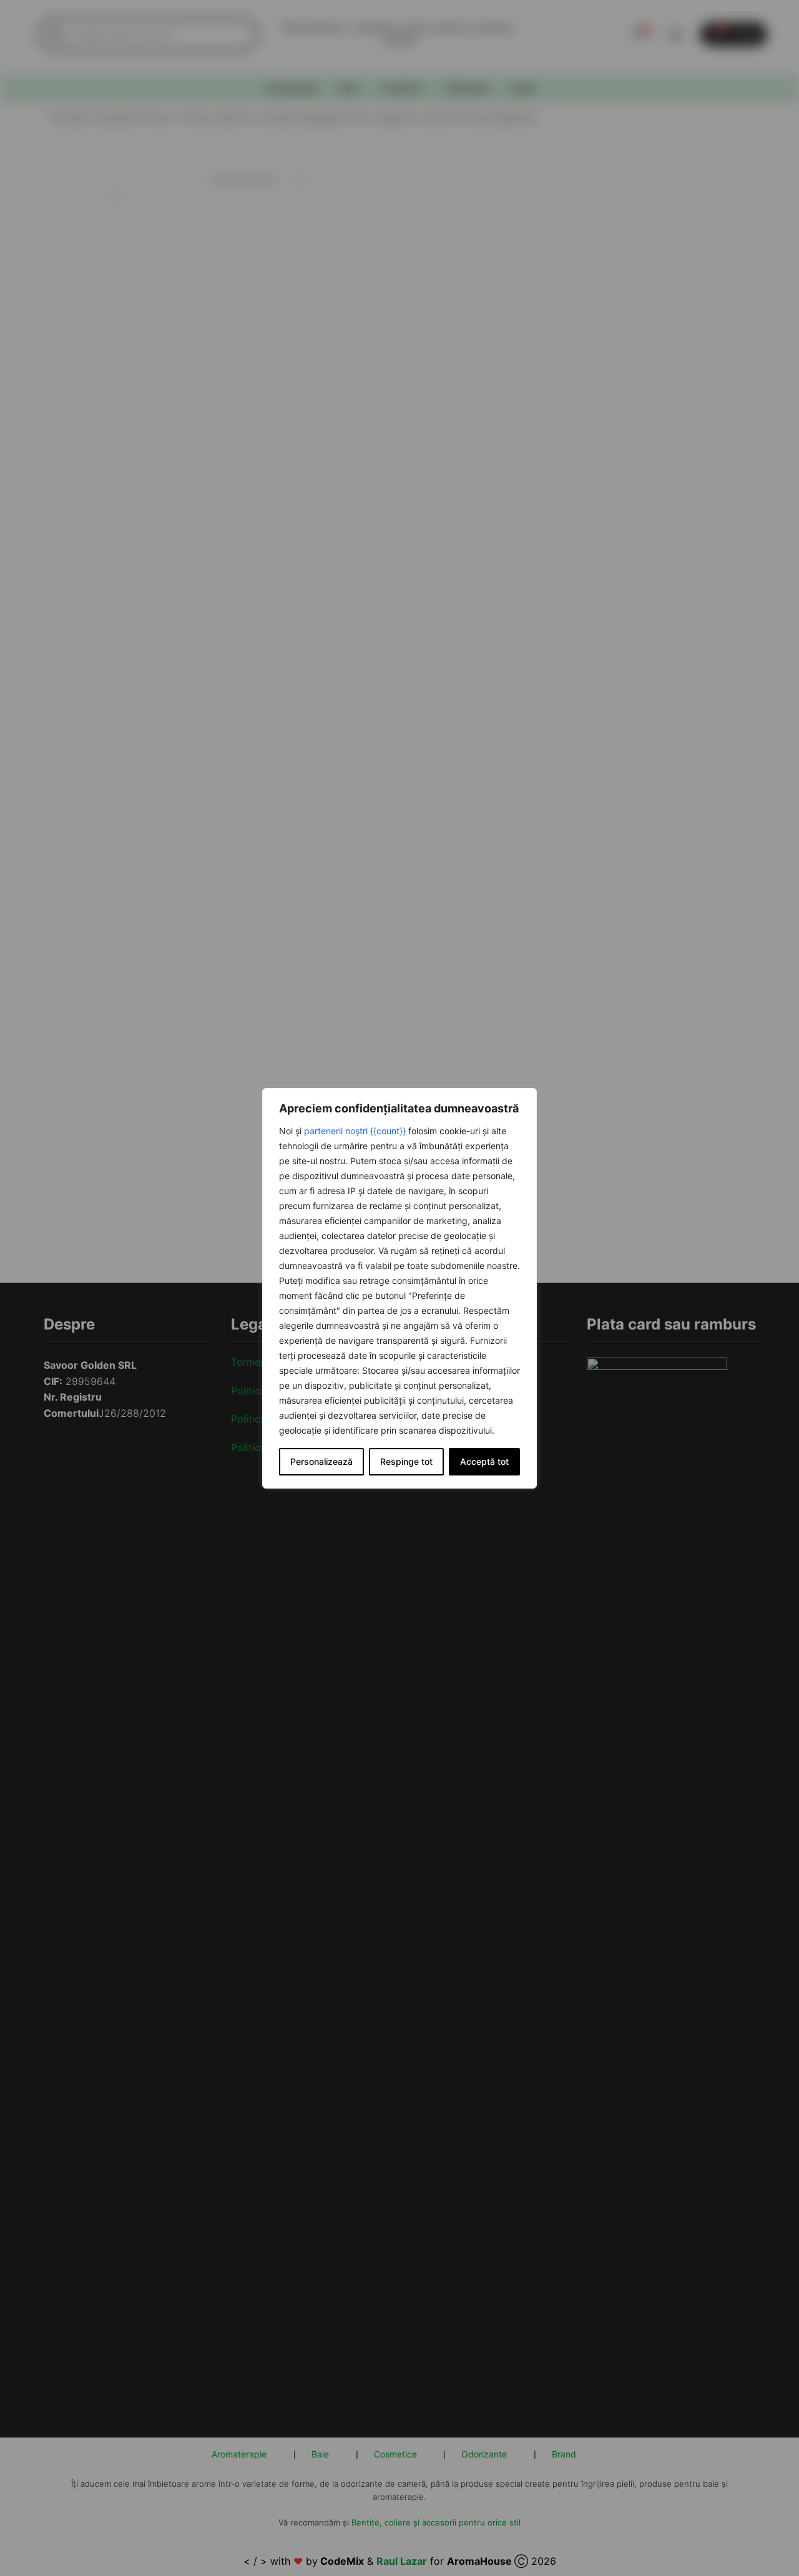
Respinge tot (406, 1461)
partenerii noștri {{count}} (355, 1131)
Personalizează (321, 1461)
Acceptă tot (484, 1461)
